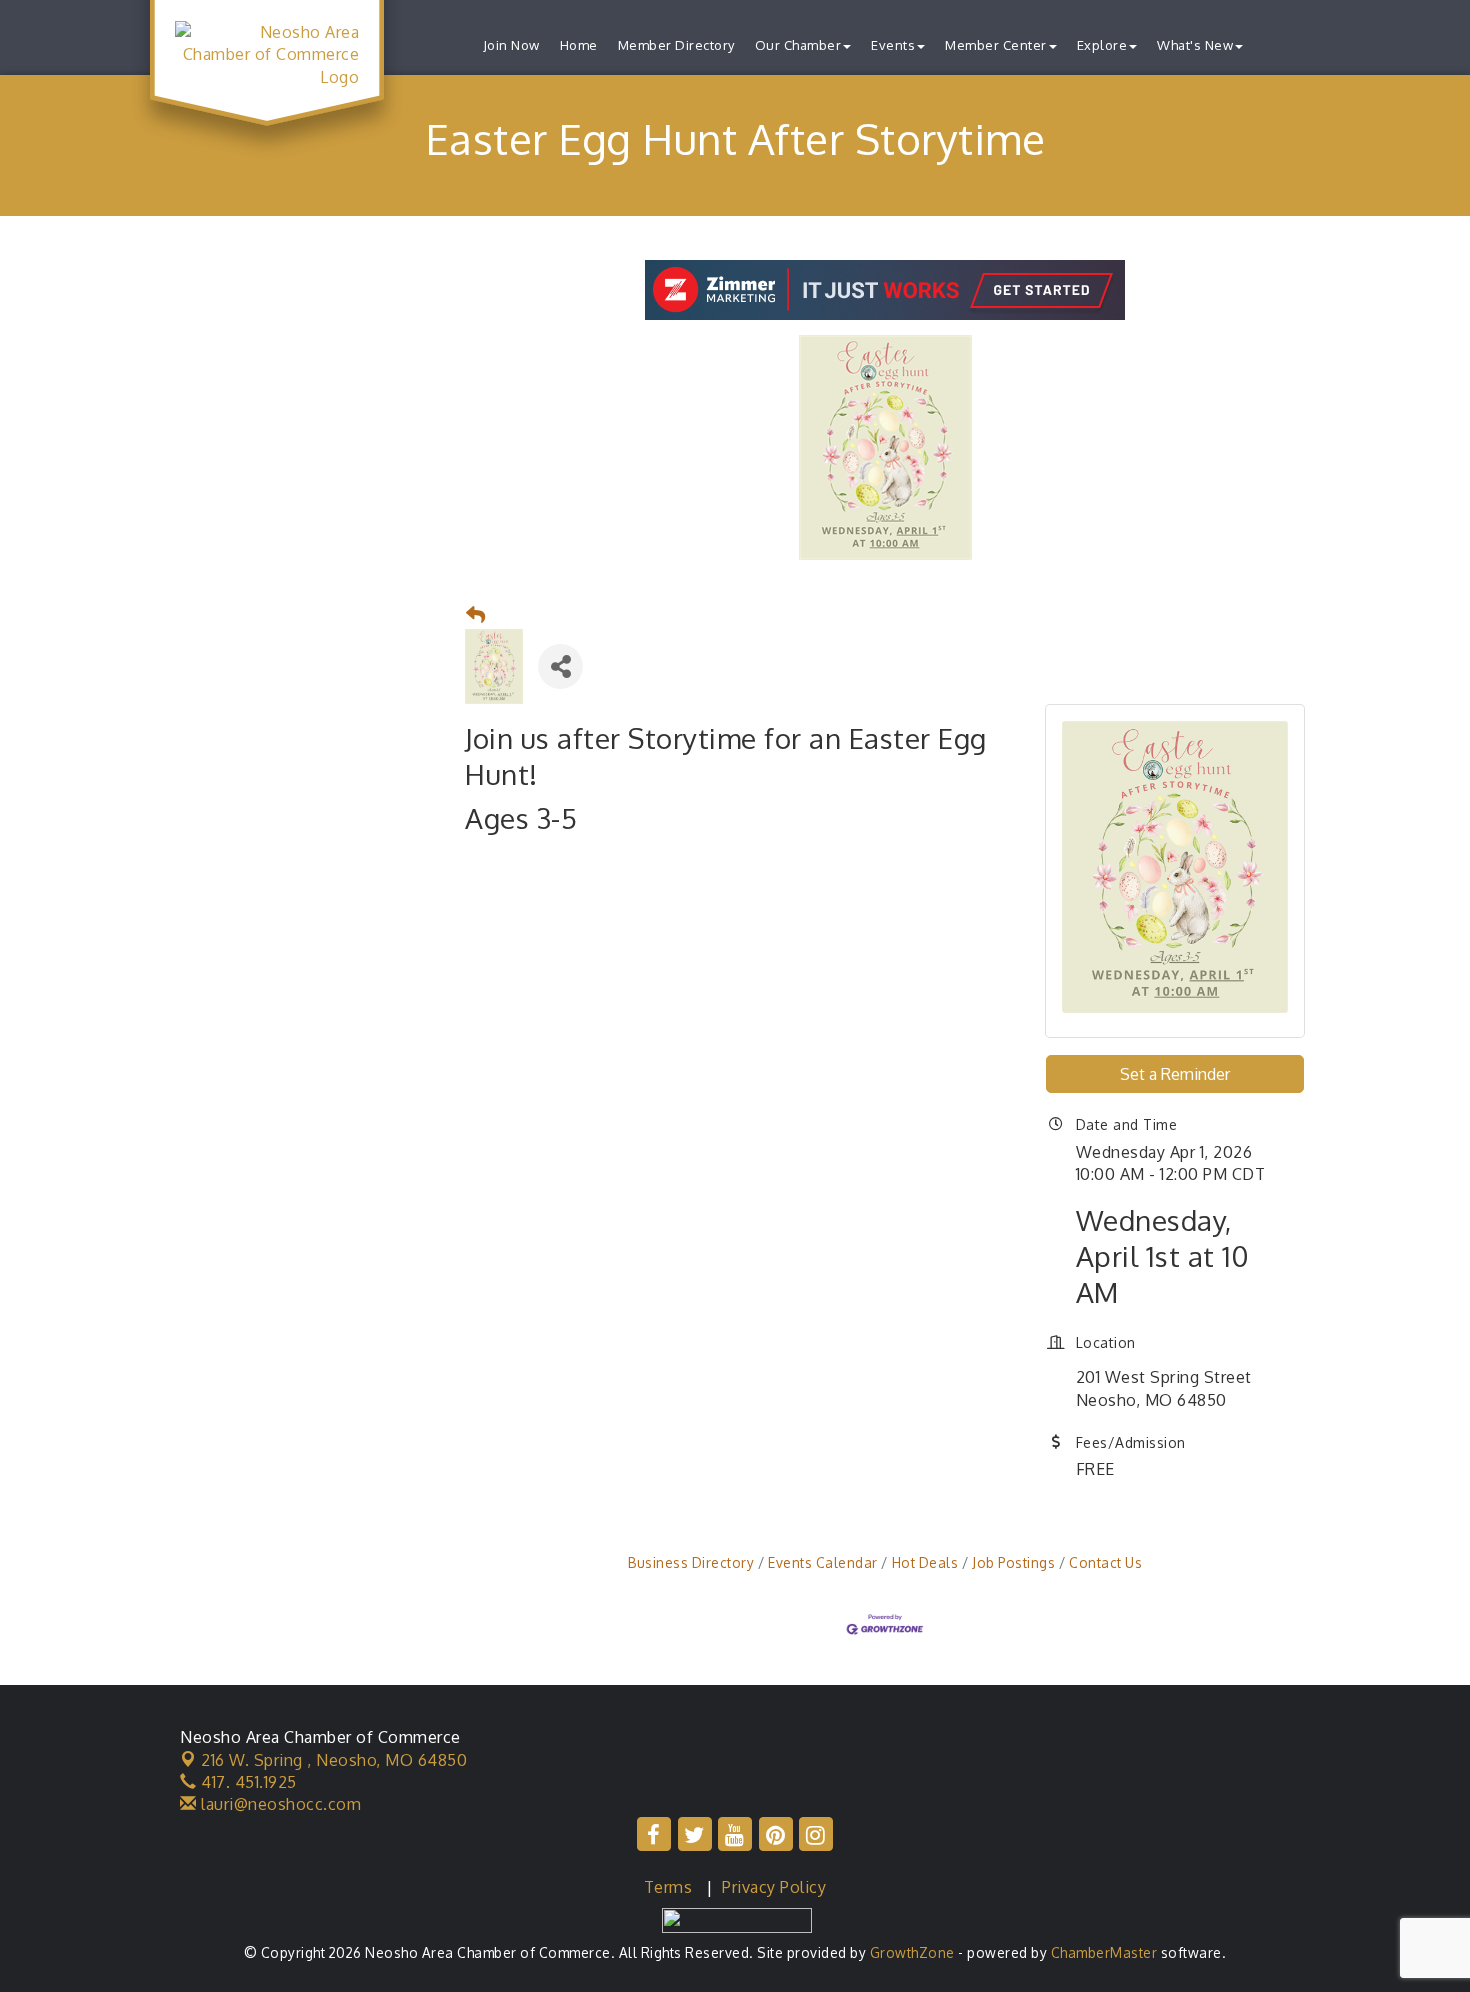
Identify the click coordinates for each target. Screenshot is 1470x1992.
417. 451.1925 (247, 1782)
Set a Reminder (1175, 1074)
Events (893, 45)
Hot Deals (925, 1562)
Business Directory (691, 1562)
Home (579, 45)
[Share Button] (560, 666)
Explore (1102, 45)
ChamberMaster (1104, 1952)
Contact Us (1105, 1562)
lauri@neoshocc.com (279, 1804)
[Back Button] (476, 615)
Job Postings (1013, 1562)
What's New (1195, 45)
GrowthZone (912, 1952)
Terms (668, 1887)
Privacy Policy (774, 1887)
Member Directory (676, 45)
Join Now (511, 45)
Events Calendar (823, 1562)
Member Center (996, 45)
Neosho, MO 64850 (334, 1760)
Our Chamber (798, 45)
